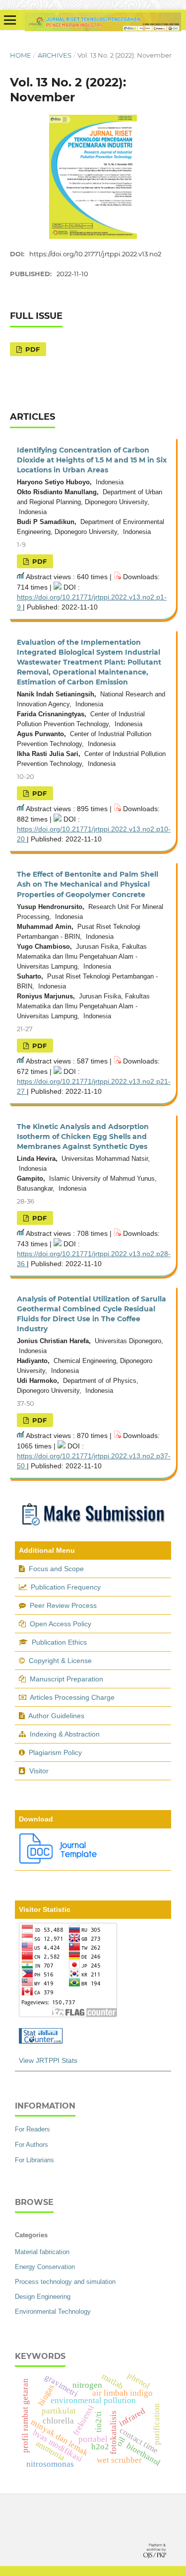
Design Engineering (43, 2297)
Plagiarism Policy (55, 1752)
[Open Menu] (10, 20)
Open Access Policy (61, 1624)
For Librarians (34, 2160)
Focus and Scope (56, 1569)
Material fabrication (42, 2252)
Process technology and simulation (65, 2282)
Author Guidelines (56, 1716)
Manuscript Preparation (66, 1679)
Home (21, 55)
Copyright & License (60, 1661)
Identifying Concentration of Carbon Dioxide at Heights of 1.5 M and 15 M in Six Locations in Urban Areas (92, 460)
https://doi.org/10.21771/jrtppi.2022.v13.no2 (95, 254)
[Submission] (93, 1528)
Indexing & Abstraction (65, 1734)
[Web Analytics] (41, 2041)
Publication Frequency (66, 1587)
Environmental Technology (53, 2311)
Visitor (39, 1771)
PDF (31, 349)
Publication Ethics (59, 1642)
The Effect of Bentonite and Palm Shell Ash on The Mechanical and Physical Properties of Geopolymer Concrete (88, 884)
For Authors (31, 2145)
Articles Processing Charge (71, 1697)
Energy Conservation (45, 2267)
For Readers (32, 2129)
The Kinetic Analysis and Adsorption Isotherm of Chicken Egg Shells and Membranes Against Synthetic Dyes (83, 1136)
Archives (55, 55)
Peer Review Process (63, 1605)
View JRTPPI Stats (48, 2060)
